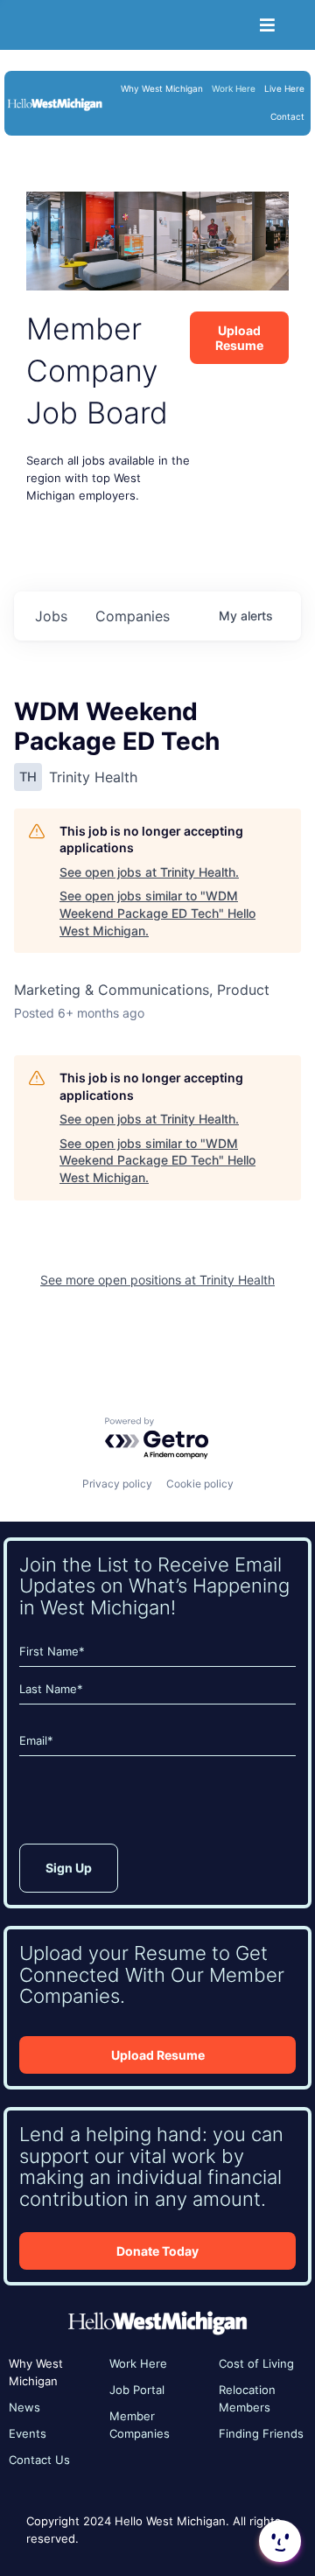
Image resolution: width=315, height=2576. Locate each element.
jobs (51, 616)
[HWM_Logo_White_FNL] (55, 102)
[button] (278, 2541)
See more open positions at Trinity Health (157, 1280)
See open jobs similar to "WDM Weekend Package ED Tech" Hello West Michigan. (157, 913)
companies (133, 616)
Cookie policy (200, 1484)
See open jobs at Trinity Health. (149, 872)
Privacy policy (117, 1484)
